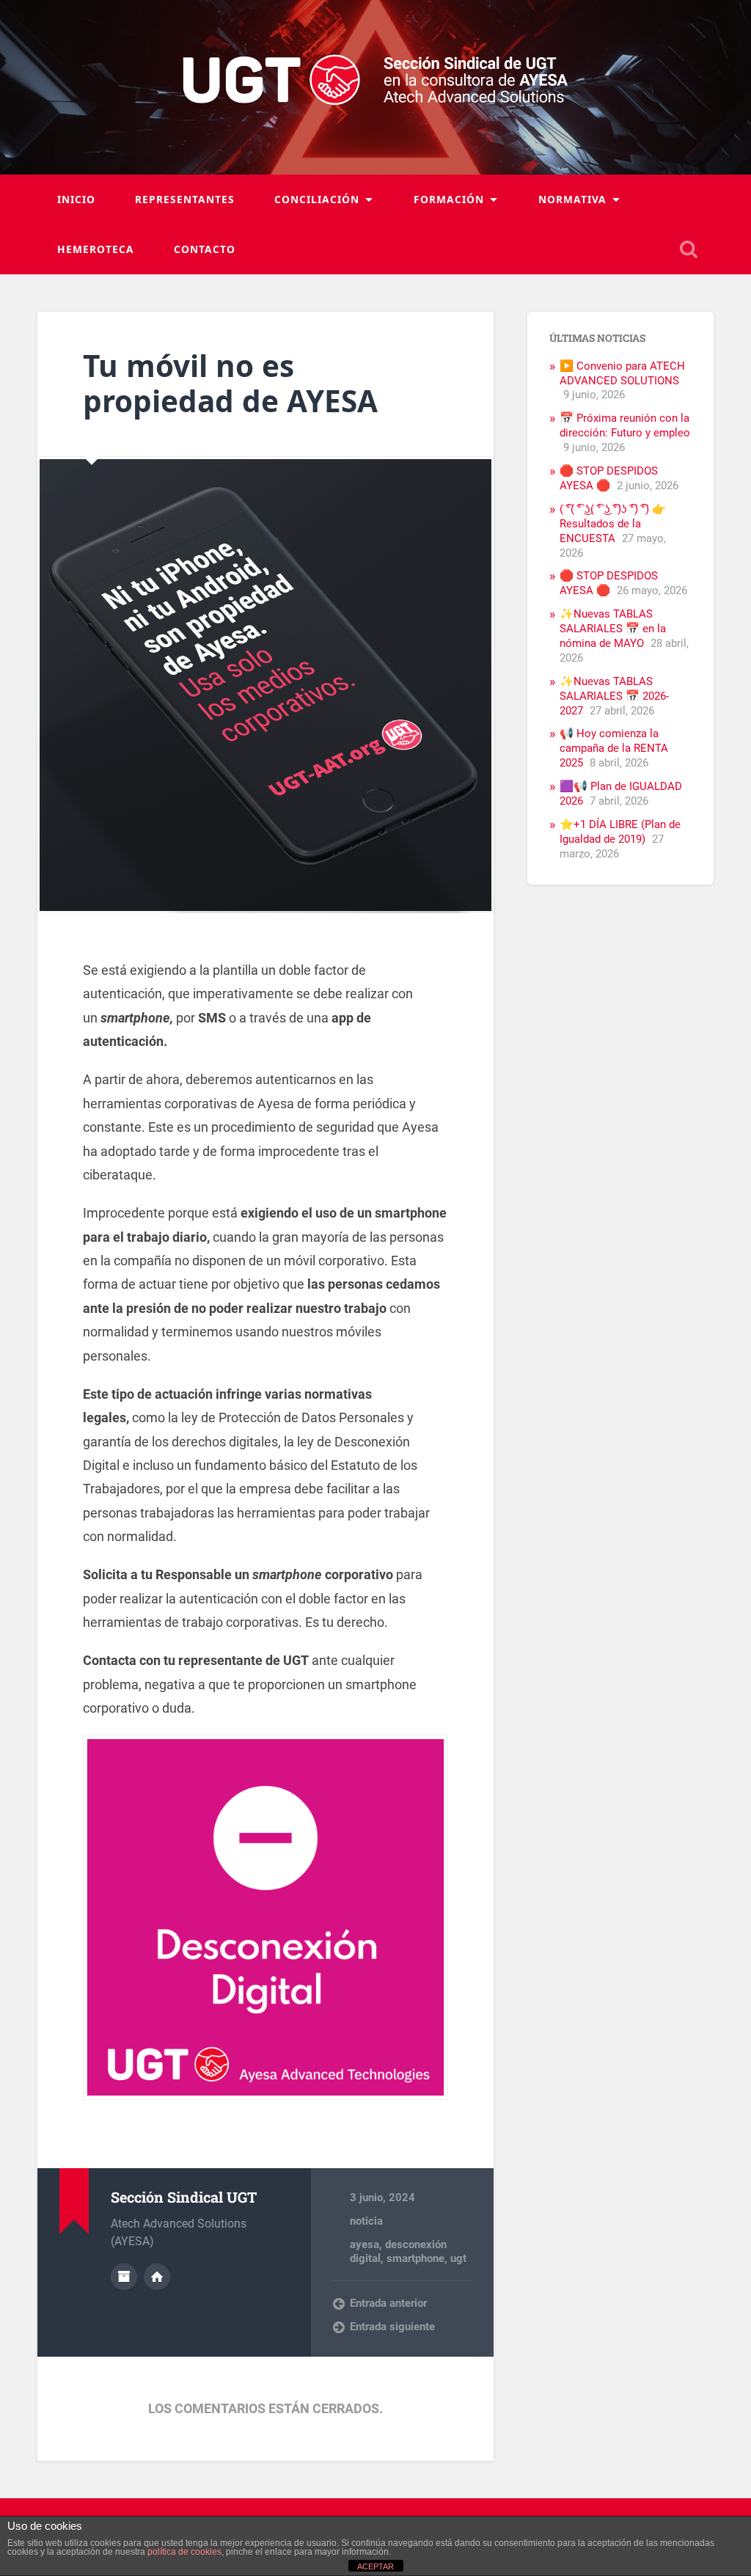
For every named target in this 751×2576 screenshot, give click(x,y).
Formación (449, 199)
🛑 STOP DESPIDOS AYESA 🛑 (609, 478)
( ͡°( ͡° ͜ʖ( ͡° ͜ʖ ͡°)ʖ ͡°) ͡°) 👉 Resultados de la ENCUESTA (613, 524)
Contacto (205, 249)
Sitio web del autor (157, 2277)
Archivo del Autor (124, 2277)
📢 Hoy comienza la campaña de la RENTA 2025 (614, 748)
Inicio (76, 199)
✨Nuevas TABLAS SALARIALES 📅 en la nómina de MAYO (613, 629)
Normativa (572, 199)
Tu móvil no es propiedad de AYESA (230, 384)
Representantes (185, 199)
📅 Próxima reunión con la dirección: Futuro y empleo (625, 425)
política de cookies (184, 2552)
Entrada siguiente (392, 2327)
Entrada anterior (388, 2303)
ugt (458, 2258)
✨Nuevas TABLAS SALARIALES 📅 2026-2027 (614, 696)
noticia (366, 2221)
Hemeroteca (96, 249)
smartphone (415, 2258)
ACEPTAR (375, 2566)
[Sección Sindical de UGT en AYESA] (376, 87)
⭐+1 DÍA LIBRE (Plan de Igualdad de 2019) (620, 832)
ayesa (364, 2244)
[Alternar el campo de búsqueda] (689, 249)
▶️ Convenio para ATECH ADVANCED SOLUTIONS (622, 373)
